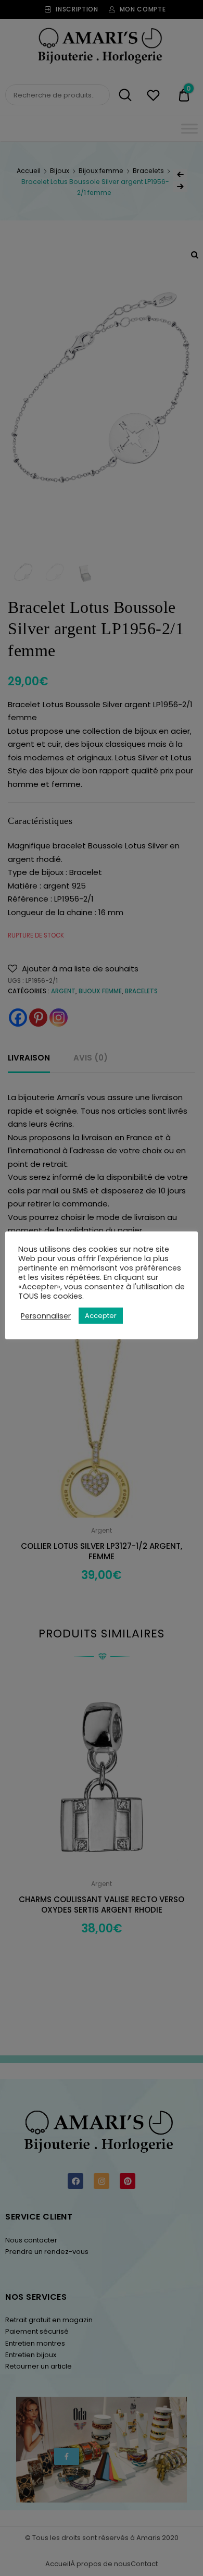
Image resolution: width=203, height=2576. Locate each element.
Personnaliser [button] (46, 1316)
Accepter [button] (101, 1316)
